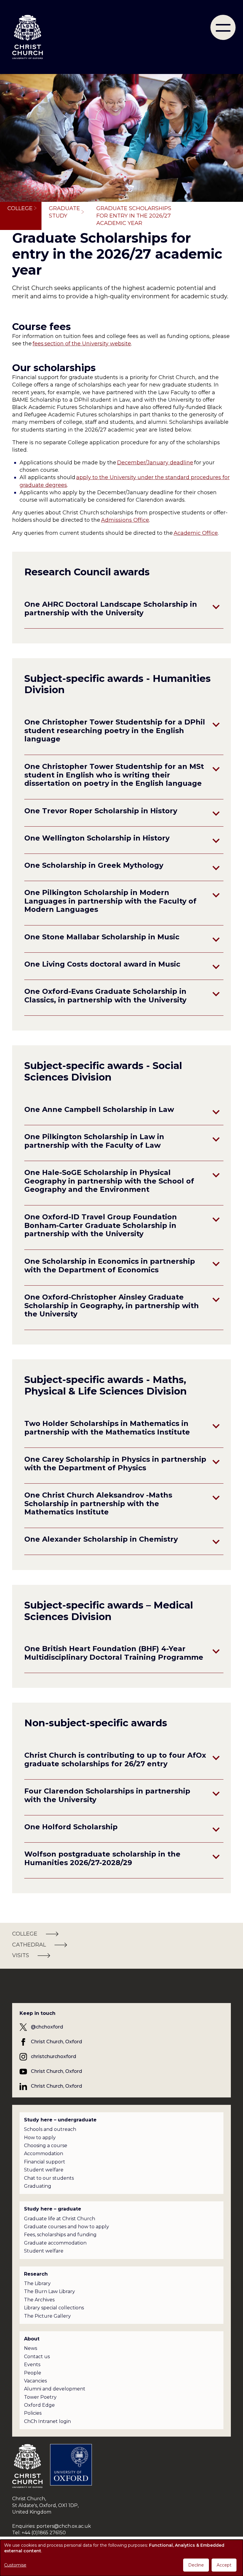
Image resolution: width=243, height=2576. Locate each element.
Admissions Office (125, 520)
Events (32, 2365)
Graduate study (64, 212)
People (33, 2373)
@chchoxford (47, 2027)
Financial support (45, 2162)
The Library (37, 2283)
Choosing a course (46, 2146)
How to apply (40, 2138)
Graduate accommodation (55, 2243)
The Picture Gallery (47, 2316)
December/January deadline (155, 463)
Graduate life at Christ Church (60, 2219)
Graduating (38, 2186)
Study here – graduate (53, 2209)
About (32, 2339)
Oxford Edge (39, 2405)
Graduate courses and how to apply (67, 2227)
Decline (196, 2565)
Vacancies (35, 2381)
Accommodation (44, 2154)
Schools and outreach (50, 2129)
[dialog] (121, 2558)
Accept (224, 2565)
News (31, 2348)
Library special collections (54, 2308)
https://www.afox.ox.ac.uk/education (72, 1774)
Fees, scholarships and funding (60, 2235)
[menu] (223, 27)
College (20, 208)
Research (36, 2274)
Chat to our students (49, 2178)
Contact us (37, 2357)
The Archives (39, 2300)
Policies (33, 2413)
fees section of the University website (82, 344)
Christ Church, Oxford (56, 2042)
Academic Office (196, 533)
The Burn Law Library (49, 2291)
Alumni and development (55, 2389)
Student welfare (44, 2170)
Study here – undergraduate (60, 2120)
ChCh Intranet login (47, 2421)
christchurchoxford (53, 2056)
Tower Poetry (40, 2397)
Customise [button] (15, 2565)
